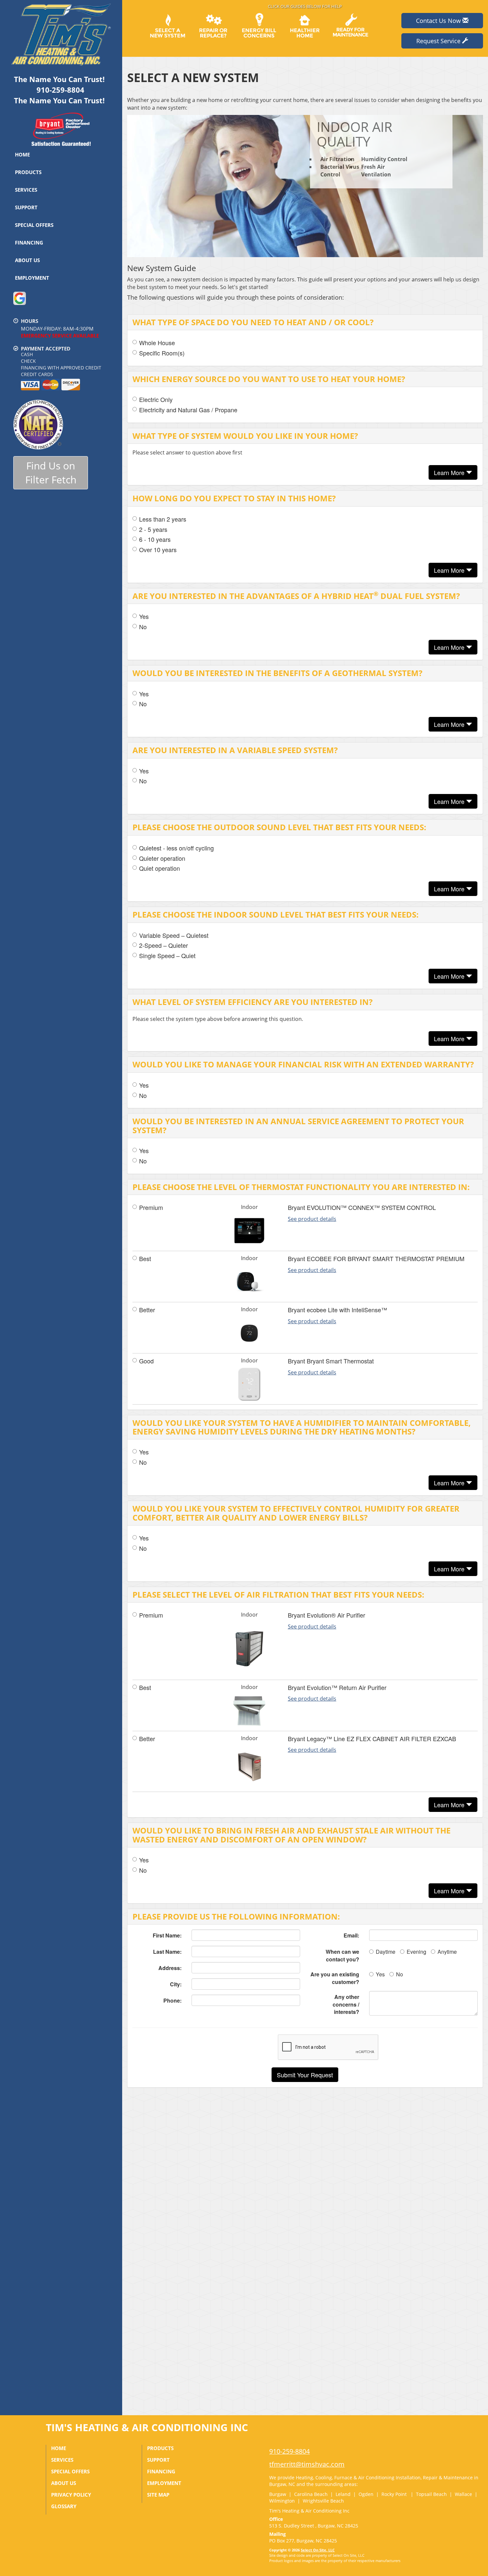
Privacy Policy (71, 2495)
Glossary (64, 2506)
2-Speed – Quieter (163, 945)
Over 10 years (158, 550)
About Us (27, 260)
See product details (312, 1219)
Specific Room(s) (162, 353)
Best (145, 1259)
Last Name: (167, 1952)
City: (176, 1984)
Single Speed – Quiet (167, 956)
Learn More (450, 472)
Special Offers (34, 225)
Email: (351, 1935)
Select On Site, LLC (318, 2550)
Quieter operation (162, 858)
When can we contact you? (342, 1955)
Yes (144, 616)
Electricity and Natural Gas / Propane (188, 410)
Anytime (447, 1952)
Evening (416, 1952)
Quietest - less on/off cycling (176, 848)
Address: (170, 1968)
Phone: (172, 2000)
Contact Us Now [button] (439, 21)
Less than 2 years (163, 519)
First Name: (167, 1935)
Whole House (157, 343)
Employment (32, 278)
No (143, 627)
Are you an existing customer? (335, 1978)
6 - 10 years (155, 539)
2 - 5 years (153, 529)
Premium (151, 1207)
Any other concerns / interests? (346, 2004)
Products (28, 172)
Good (146, 1361)
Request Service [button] (439, 41)
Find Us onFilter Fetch (51, 473)
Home (22, 154)
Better (147, 1310)
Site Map (158, 2495)
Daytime (386, 1952)
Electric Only (156, 399)
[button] (305, 2075)
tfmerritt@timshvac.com (307, 2464)
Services (26, 190)
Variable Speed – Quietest (174, 935)
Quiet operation (160, 868)
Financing (29, 243)
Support (26, 207)
